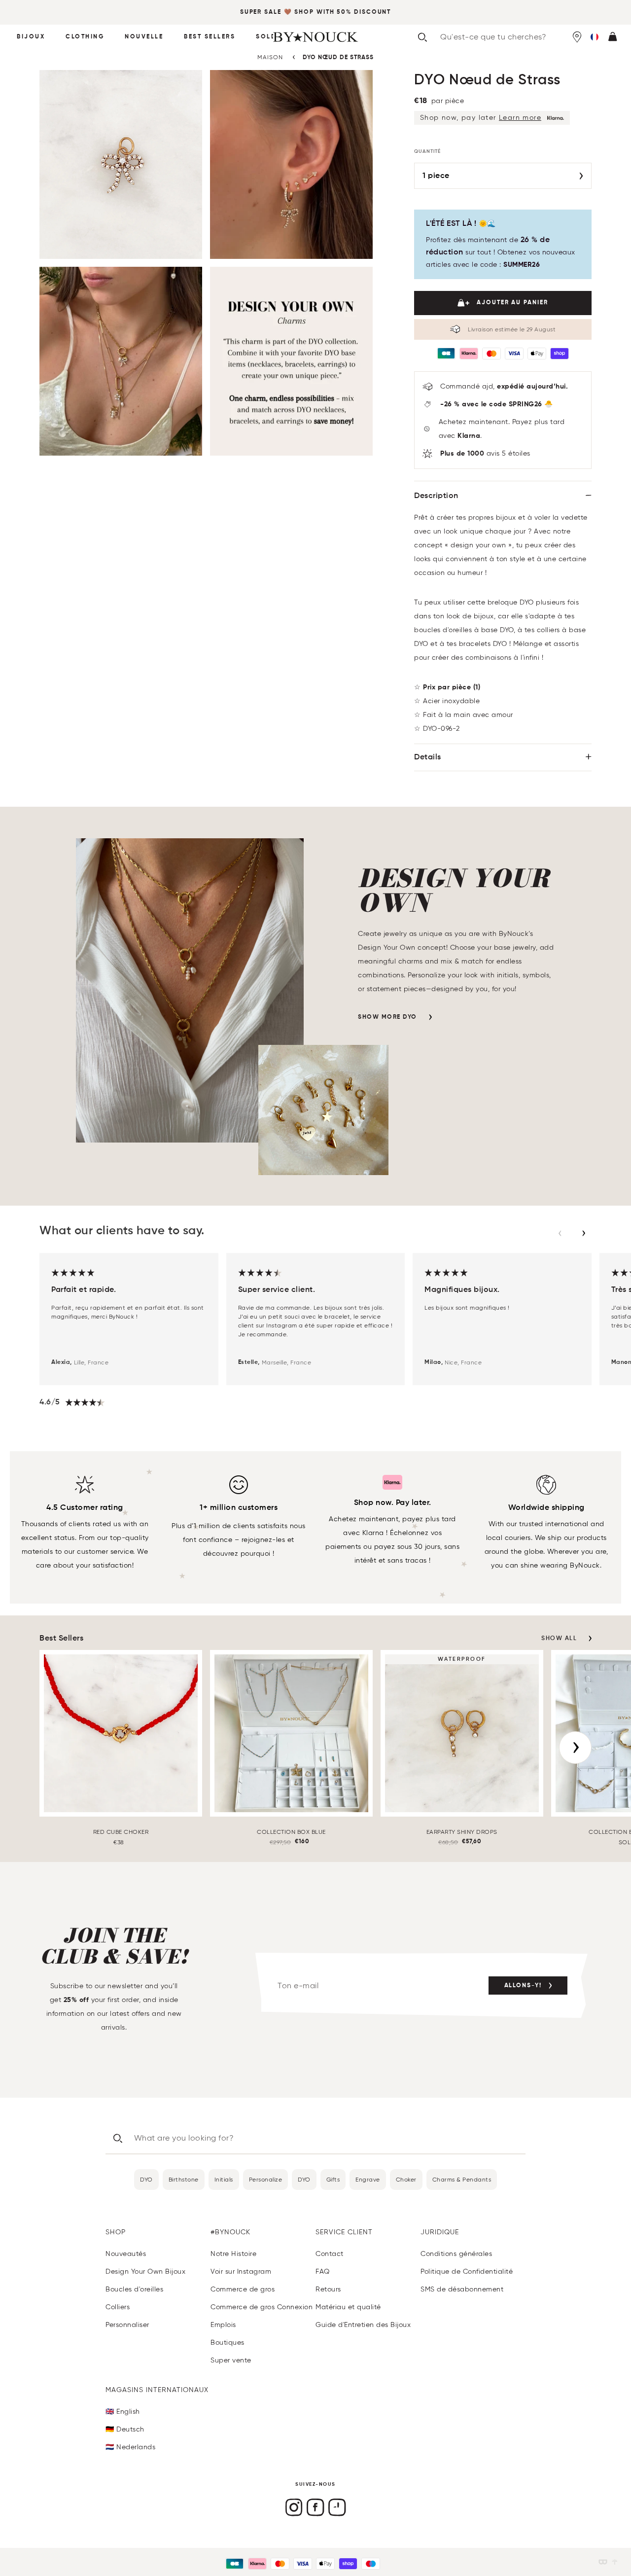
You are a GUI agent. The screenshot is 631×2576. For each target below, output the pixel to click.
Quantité (427, 151)
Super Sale (261, 12)
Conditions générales (456, 2254)
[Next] (575, 1748)
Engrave (368, 2179)
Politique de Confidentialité (467, 2272)
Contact (330, 2254)
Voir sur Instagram (241, 2272)
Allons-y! (523, 1986)
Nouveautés (126, 2254)
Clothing (85, 37)
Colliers (118, 2307)
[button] (595, 37)
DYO (146, 2179)
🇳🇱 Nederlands (130, 2447)
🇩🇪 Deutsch (125, 2429)
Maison (270, 57)
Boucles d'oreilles (134, 2289)
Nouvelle (144, 37)
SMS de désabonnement (462, 2289)
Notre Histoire (233, 2254)
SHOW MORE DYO (387, 1017)
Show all (559, 1639)
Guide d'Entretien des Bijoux (363, 2325)
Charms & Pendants (462, 2179)
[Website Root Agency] (615, 2562)
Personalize (266, 2179)
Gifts (333, 2179)
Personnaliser (127, 2325)
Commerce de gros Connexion (262, 2307)
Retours (328, 2289)
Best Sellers (210, 37)
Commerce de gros (243, 2289)
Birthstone (184, 2179)
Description (436, 496)
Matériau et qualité (348, 2307)
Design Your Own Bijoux (145, 2272)
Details (428, 757)
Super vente (231, 2360)
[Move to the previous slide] (560, 1233)
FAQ (323, 2272)
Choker (406, 2179)
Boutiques (228, 2343)
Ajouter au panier (512, 303)
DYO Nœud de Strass (338, 58)
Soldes (271, 37)
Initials (224, 2179)
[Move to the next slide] (584, 1233)
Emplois (223, 2325)
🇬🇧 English (123, 2412)
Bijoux (31, 37)
